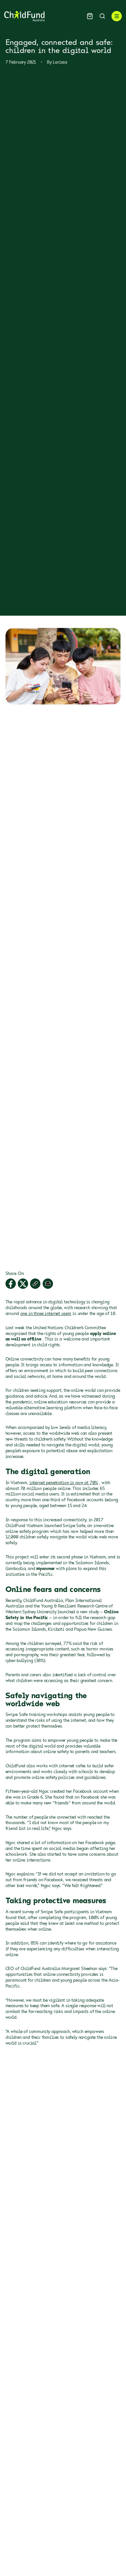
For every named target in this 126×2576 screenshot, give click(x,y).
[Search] (102, 16)
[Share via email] (48, 1284)
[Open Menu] (117, 16)
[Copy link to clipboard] (35, 1284)
